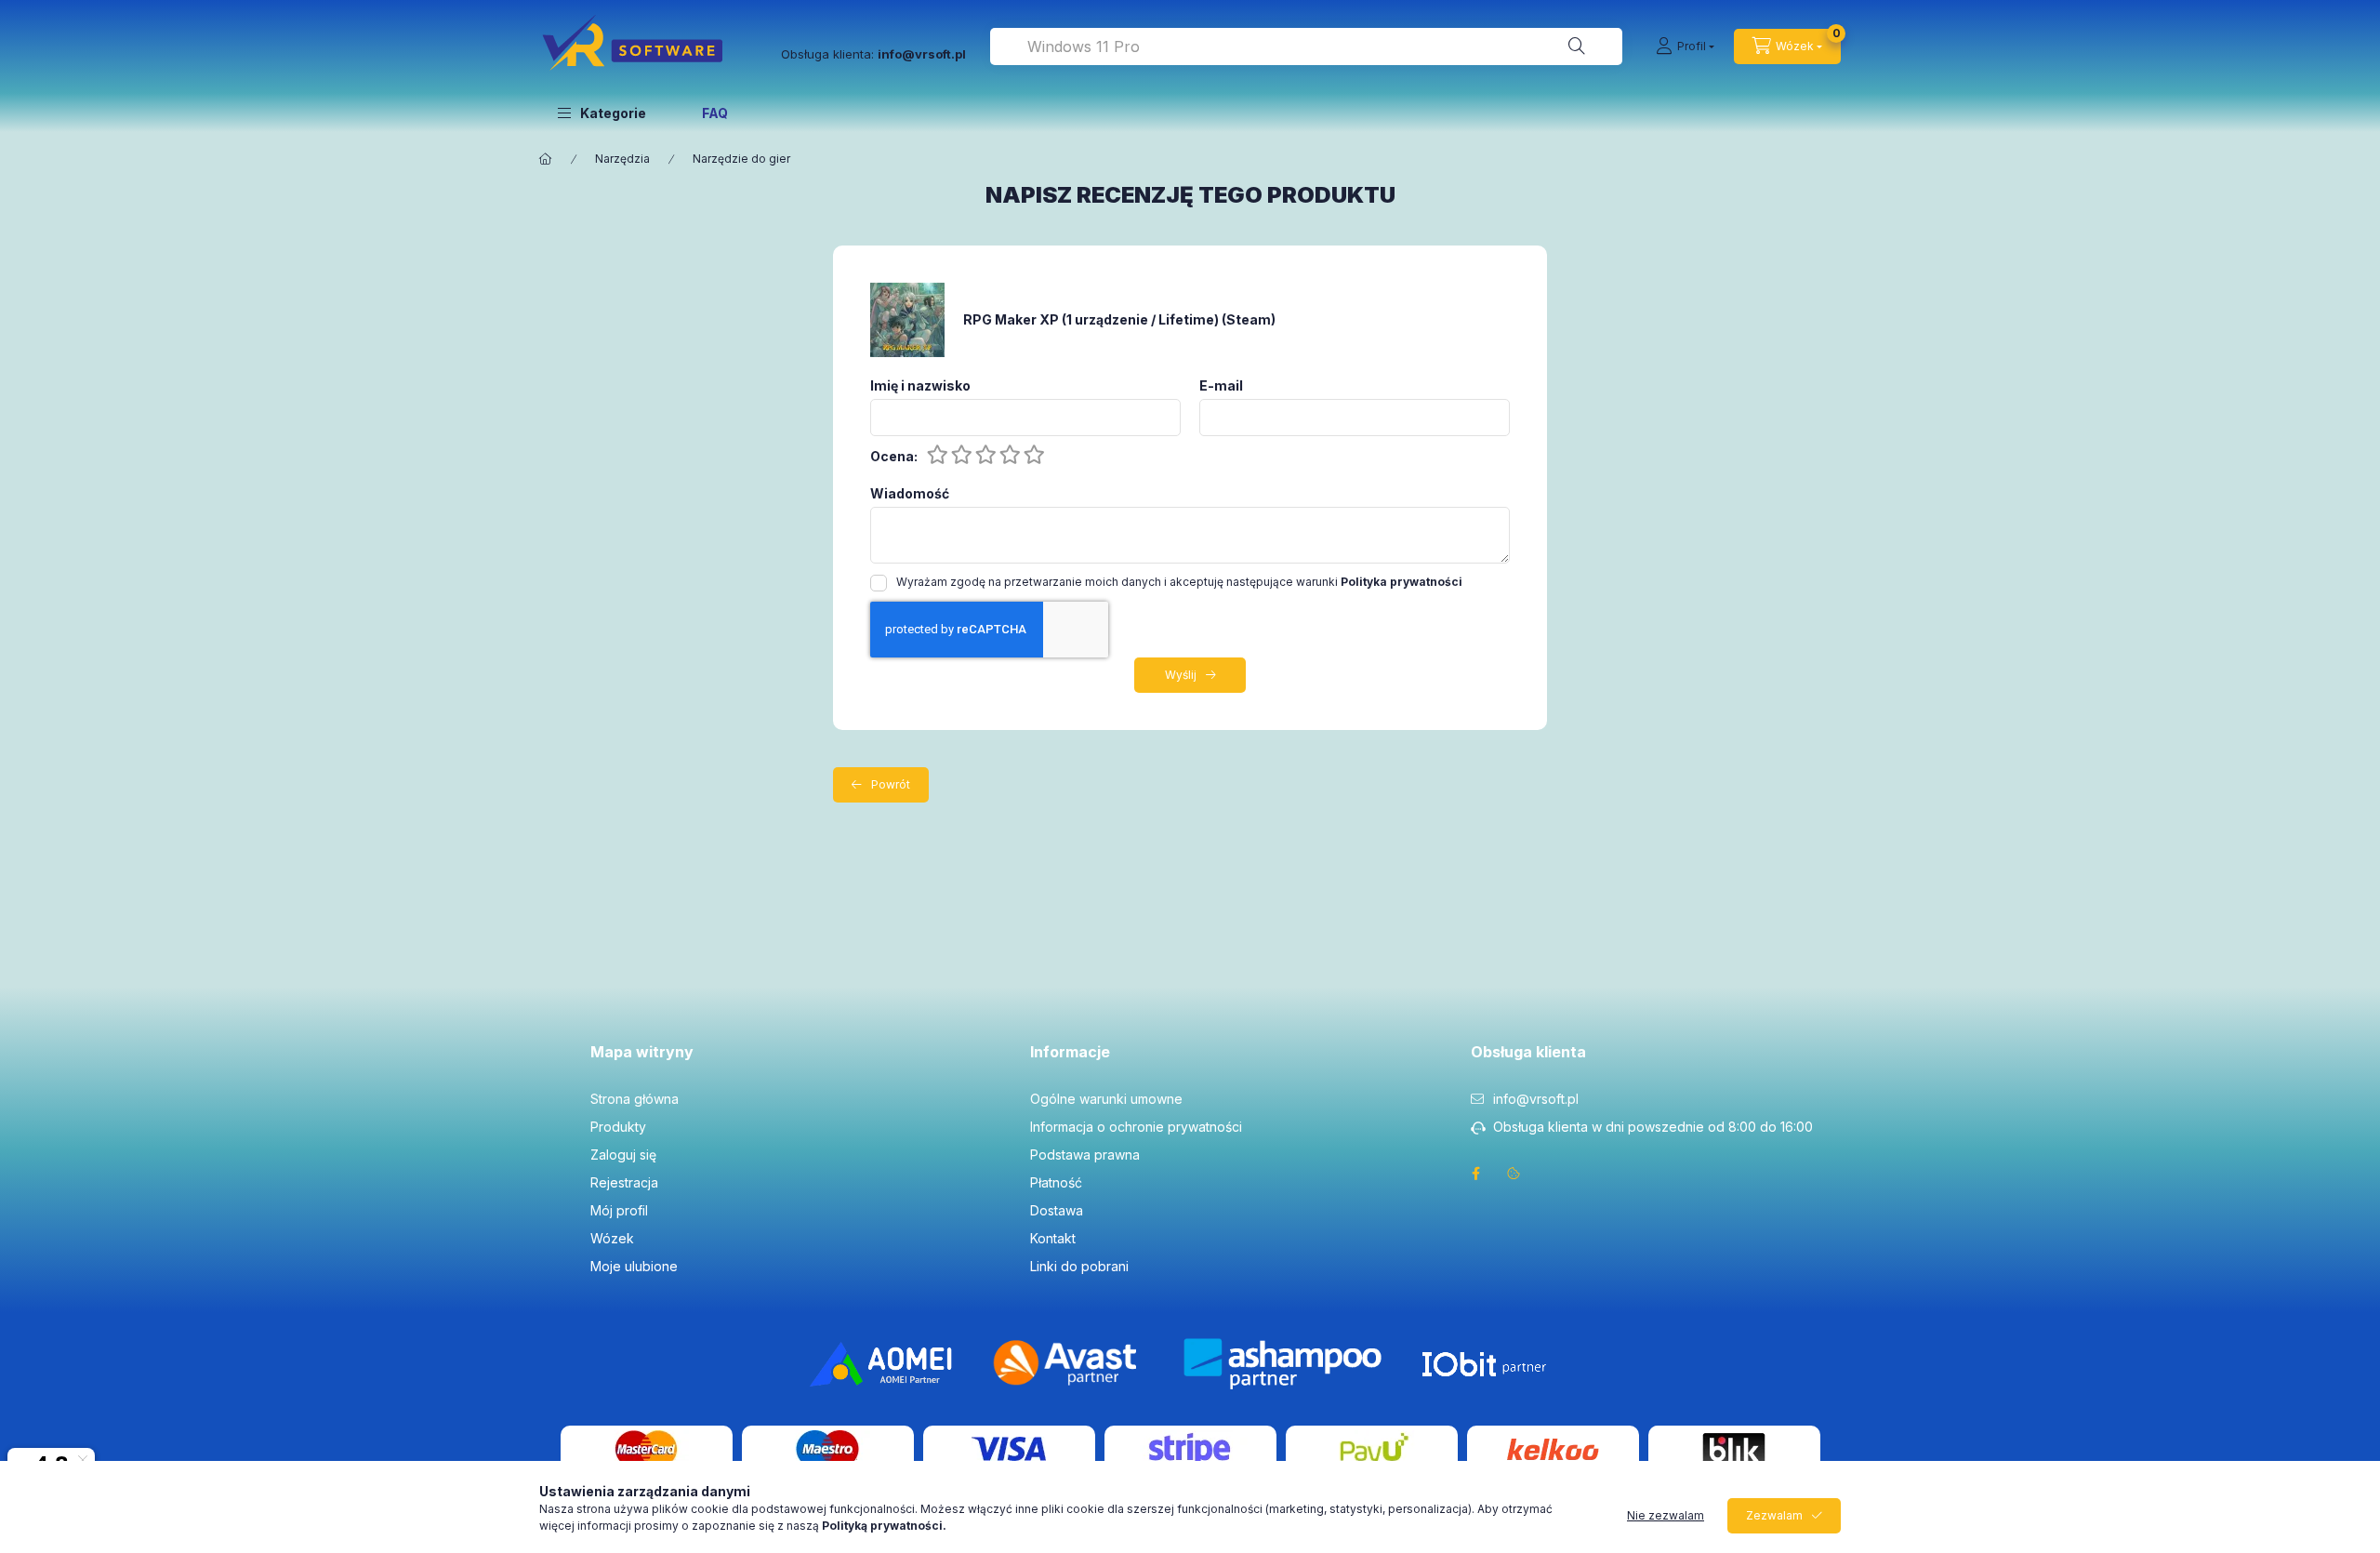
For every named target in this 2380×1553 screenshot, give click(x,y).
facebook (1476, 1174)
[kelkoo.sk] (1553, 1447)
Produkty (618, 1127)
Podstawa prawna (1085, 1155)
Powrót (891, 784)
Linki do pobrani (1079, 1266)
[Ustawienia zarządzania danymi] (1514, 1174)
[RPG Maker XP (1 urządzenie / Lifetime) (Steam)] (907, 319)
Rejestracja (624, 1182)
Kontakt (1053, 1238)
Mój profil (619, 1210)
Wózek (612, 1238)
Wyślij (1181, 675)
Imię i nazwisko (920, 386)
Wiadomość (910, 494)
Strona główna (635, 1099)
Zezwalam (1774, 1515)
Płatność (1056, 1182)
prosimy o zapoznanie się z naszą (790, 1526)
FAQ (715, 113)
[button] (602, 113)
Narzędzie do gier (741, 159)
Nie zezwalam (1666, 1515)
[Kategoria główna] (546, 159)
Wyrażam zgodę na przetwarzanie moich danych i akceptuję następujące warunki (1179, 582)
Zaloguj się (623, 1155)
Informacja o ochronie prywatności (1136, 1127)
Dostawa (1057, 1210)
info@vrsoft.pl (1536, 1099)
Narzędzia (622, 159)
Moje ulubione (634, 1266)
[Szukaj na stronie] (1577, 46)
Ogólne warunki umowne (1106, 1099)
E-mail (1221, 386)
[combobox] (1306, 46)
